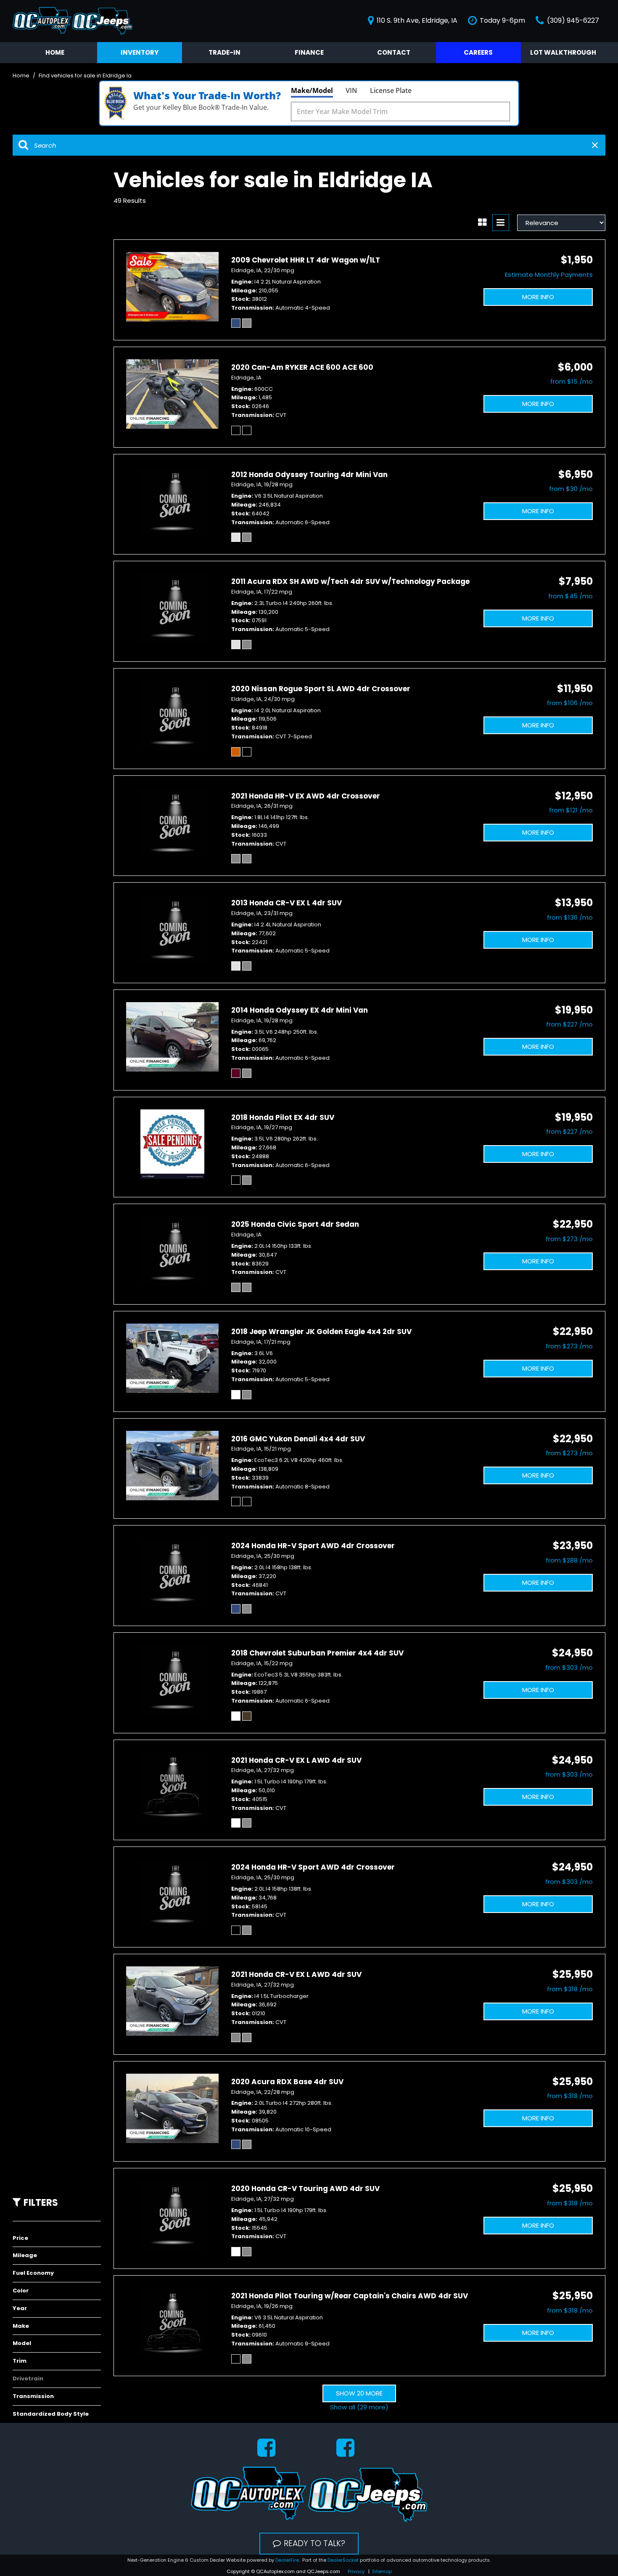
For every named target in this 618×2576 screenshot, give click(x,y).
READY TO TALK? (314, 2543)
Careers (478, 52)
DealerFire (287, 2560)
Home (55, 52)
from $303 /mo (569, 1667)
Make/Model (312, 90)
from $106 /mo (570, 703)
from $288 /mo (569, 1560)
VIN (351, 90)
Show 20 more (359, 2393)
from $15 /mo (572, 381)
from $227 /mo (569, 1024)
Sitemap (382, 2571)
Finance (309, 52)
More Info (538, 297)
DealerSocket (343, 2560)
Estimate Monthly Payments (549, 275)
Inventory (140, 52)
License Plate (391, 90)
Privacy (356, 2571)
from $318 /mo (570, 1989)
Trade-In (224, 52)
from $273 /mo (569, 1239)
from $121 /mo (571, 810)
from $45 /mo (570, 596)
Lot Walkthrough (563, 52)
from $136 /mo (570, 917)
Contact (394, 52)
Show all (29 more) (359, 2407)
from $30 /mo (571, 489)
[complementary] (593, 2551)
